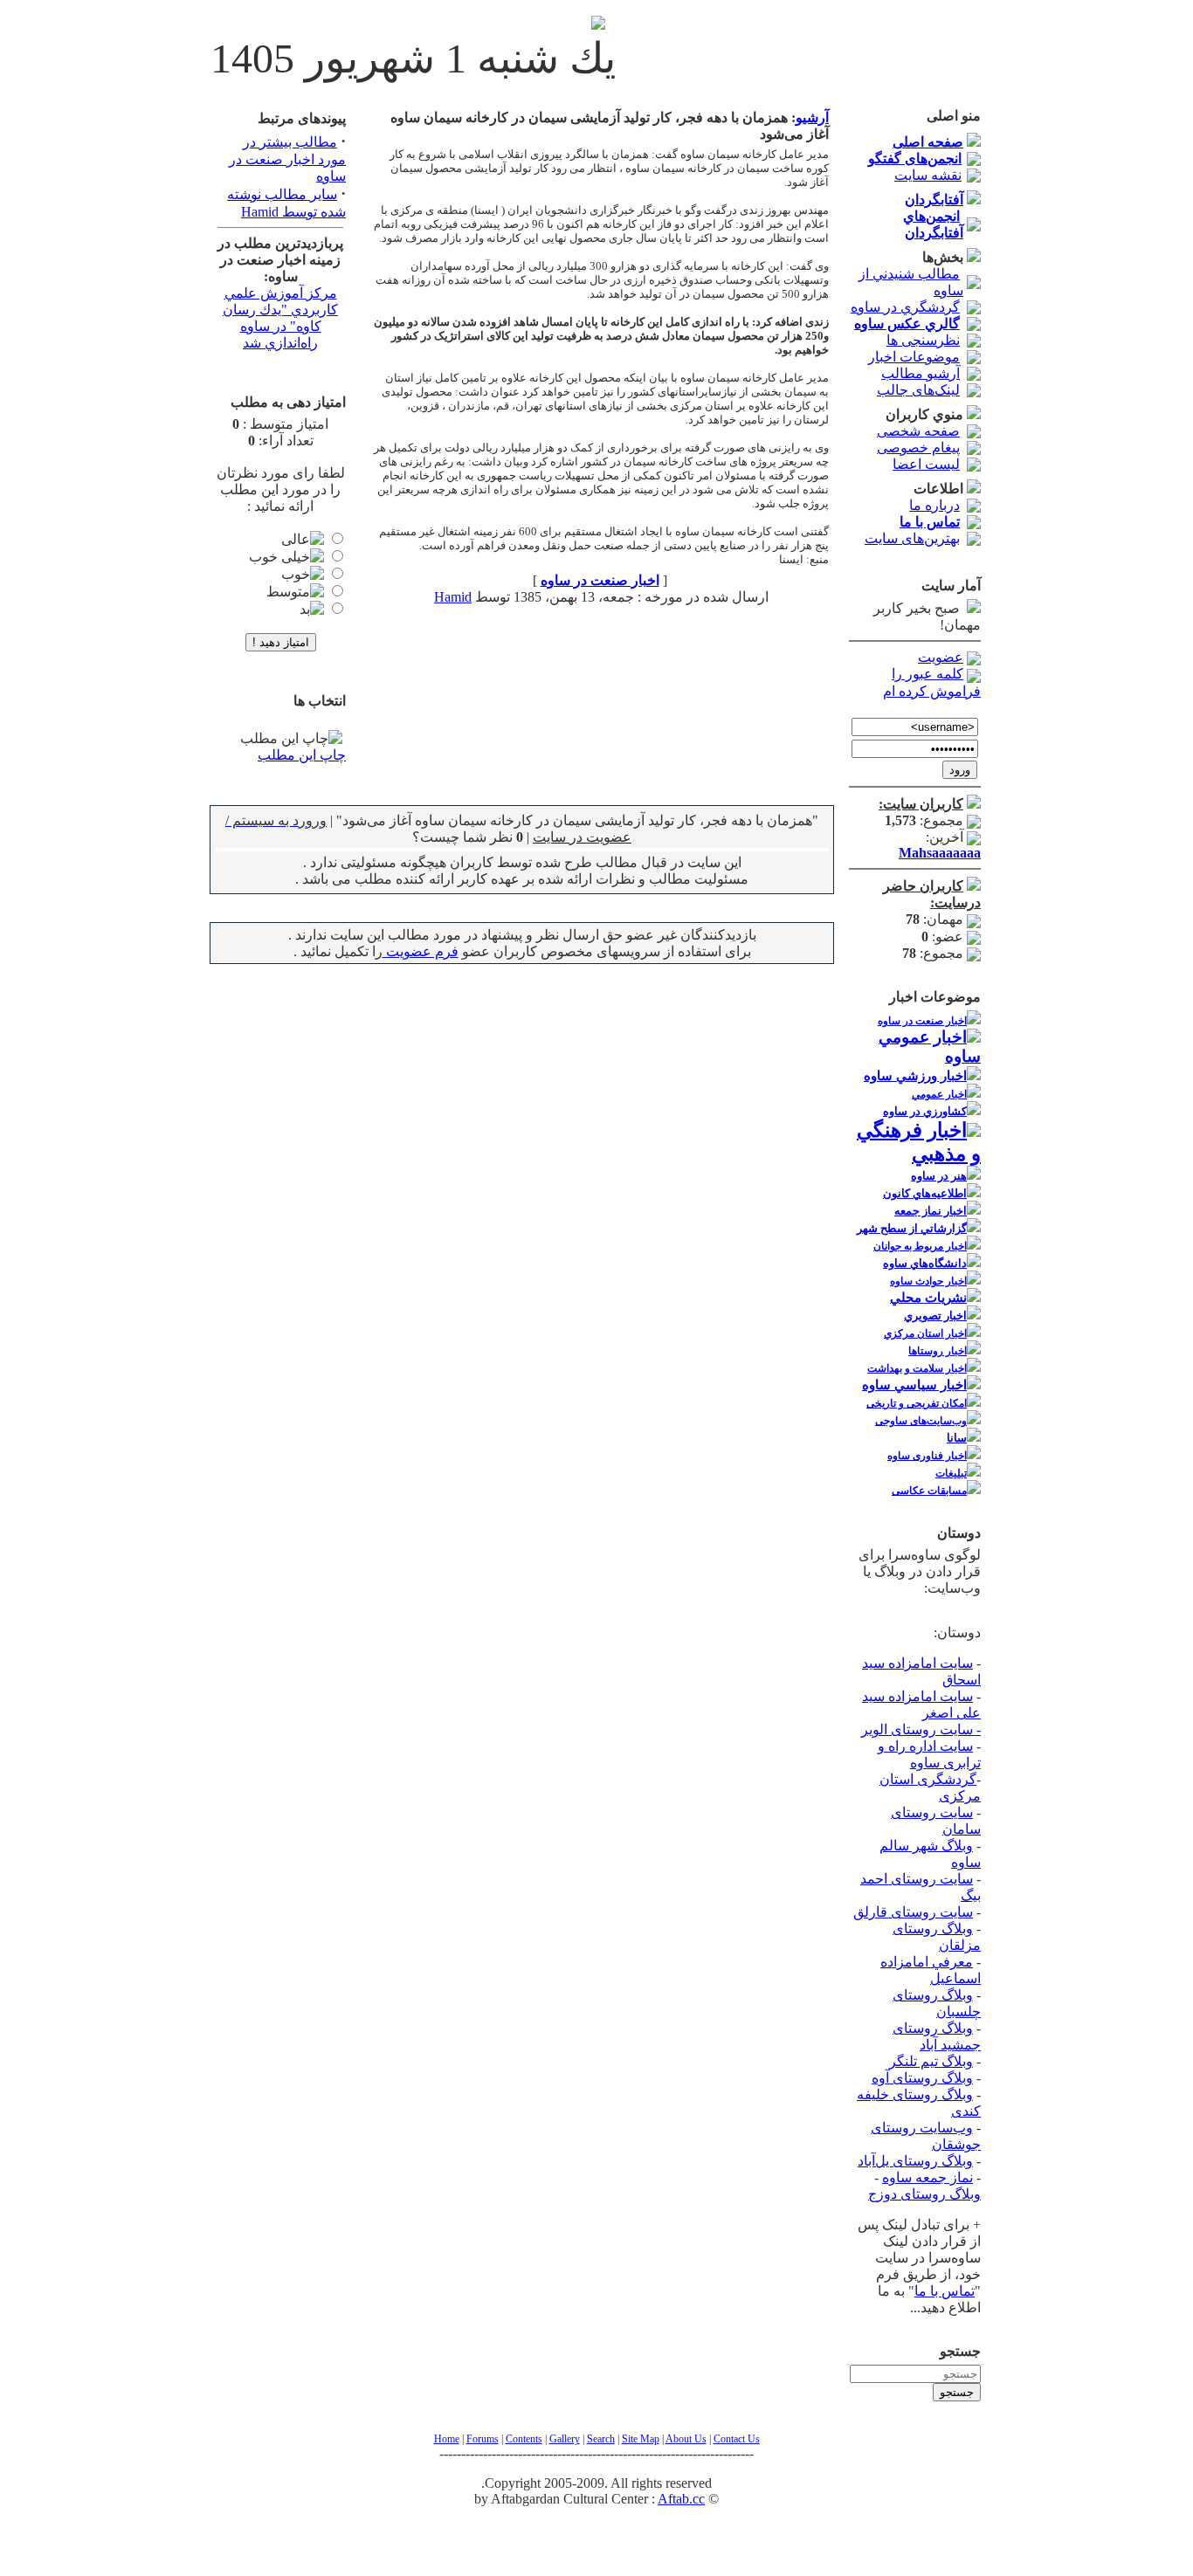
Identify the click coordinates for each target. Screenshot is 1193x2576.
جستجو (957, 2392)
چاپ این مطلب (302, 755)
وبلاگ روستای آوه (922, 2078)
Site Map (641, 2439)
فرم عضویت (421, 951)
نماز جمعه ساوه (928, 2177)
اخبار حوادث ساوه (928, 1281)
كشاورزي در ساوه (925, 1111)
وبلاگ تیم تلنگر (931, 2061)
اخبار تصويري (935, 1316)
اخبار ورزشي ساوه (915, 1076)
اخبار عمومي (939, 1094)
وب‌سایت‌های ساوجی (921, 1421)
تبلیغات (951, 1473)
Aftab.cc (681, 2499)
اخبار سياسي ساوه (914, 1385)
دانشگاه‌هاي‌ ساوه (925, 1263)
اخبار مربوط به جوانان (920, 1246)
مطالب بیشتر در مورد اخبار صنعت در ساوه (287, 159)
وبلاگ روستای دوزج (924, 2194)
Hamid (453, 597)
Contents (524, 2439)
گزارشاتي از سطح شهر (912, 1228)
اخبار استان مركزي (925, 1333)
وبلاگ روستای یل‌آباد (915, 2161)
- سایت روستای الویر (921, 1729)
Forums (483, 2439)
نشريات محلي (928, 1298)
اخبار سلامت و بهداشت (917, 1368)
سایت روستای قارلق (913, 1912)
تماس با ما (945, 2291)
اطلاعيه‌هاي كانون (925, 1193)
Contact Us (737, 2439)
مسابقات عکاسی (929, 1491)
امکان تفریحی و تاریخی (917, 1403)
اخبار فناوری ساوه (927, 1456)
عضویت (941, 657)
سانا (957, 1438)
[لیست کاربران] (974, 804)
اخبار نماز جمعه (931, 1211)
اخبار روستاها (938, 1351)
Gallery (565, 2439)
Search (601, 2439)
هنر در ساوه (939, 1176)
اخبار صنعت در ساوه (922, 1021)
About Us (686, 2439)
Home (447, 2439)
